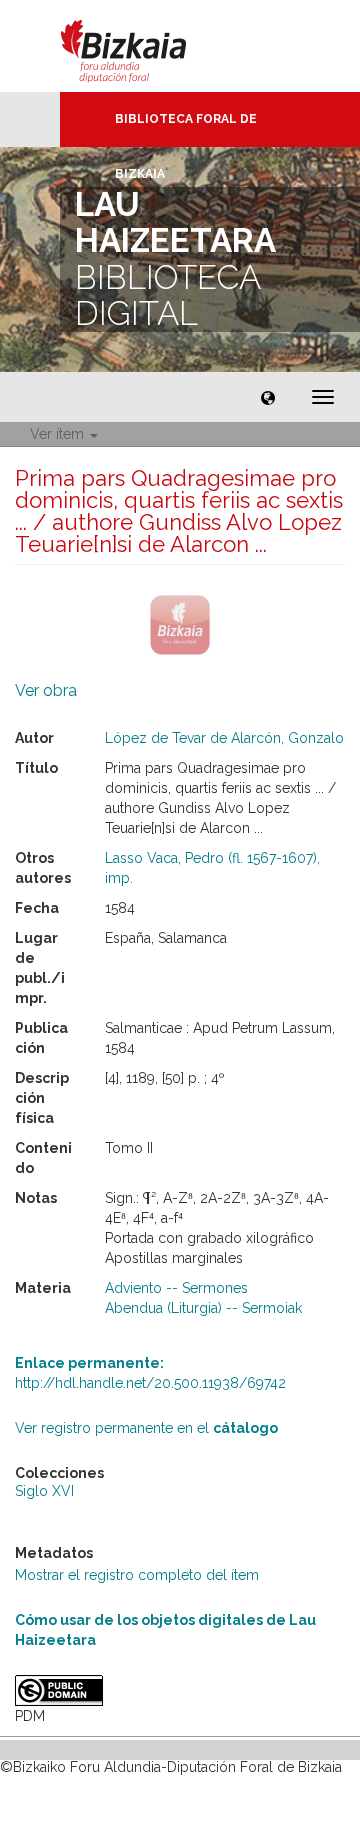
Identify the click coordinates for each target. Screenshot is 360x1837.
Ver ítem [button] (59, 434)
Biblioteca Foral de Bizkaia (186, 129)
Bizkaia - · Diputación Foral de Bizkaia (144, 46)
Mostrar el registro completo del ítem (137, 1575)
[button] (268, 397)
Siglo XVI (44, 1491)
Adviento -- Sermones (176, 1288)
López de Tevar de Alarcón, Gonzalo (224, 738)
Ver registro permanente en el (146, 1428)
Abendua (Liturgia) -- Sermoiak (203, 1308)
